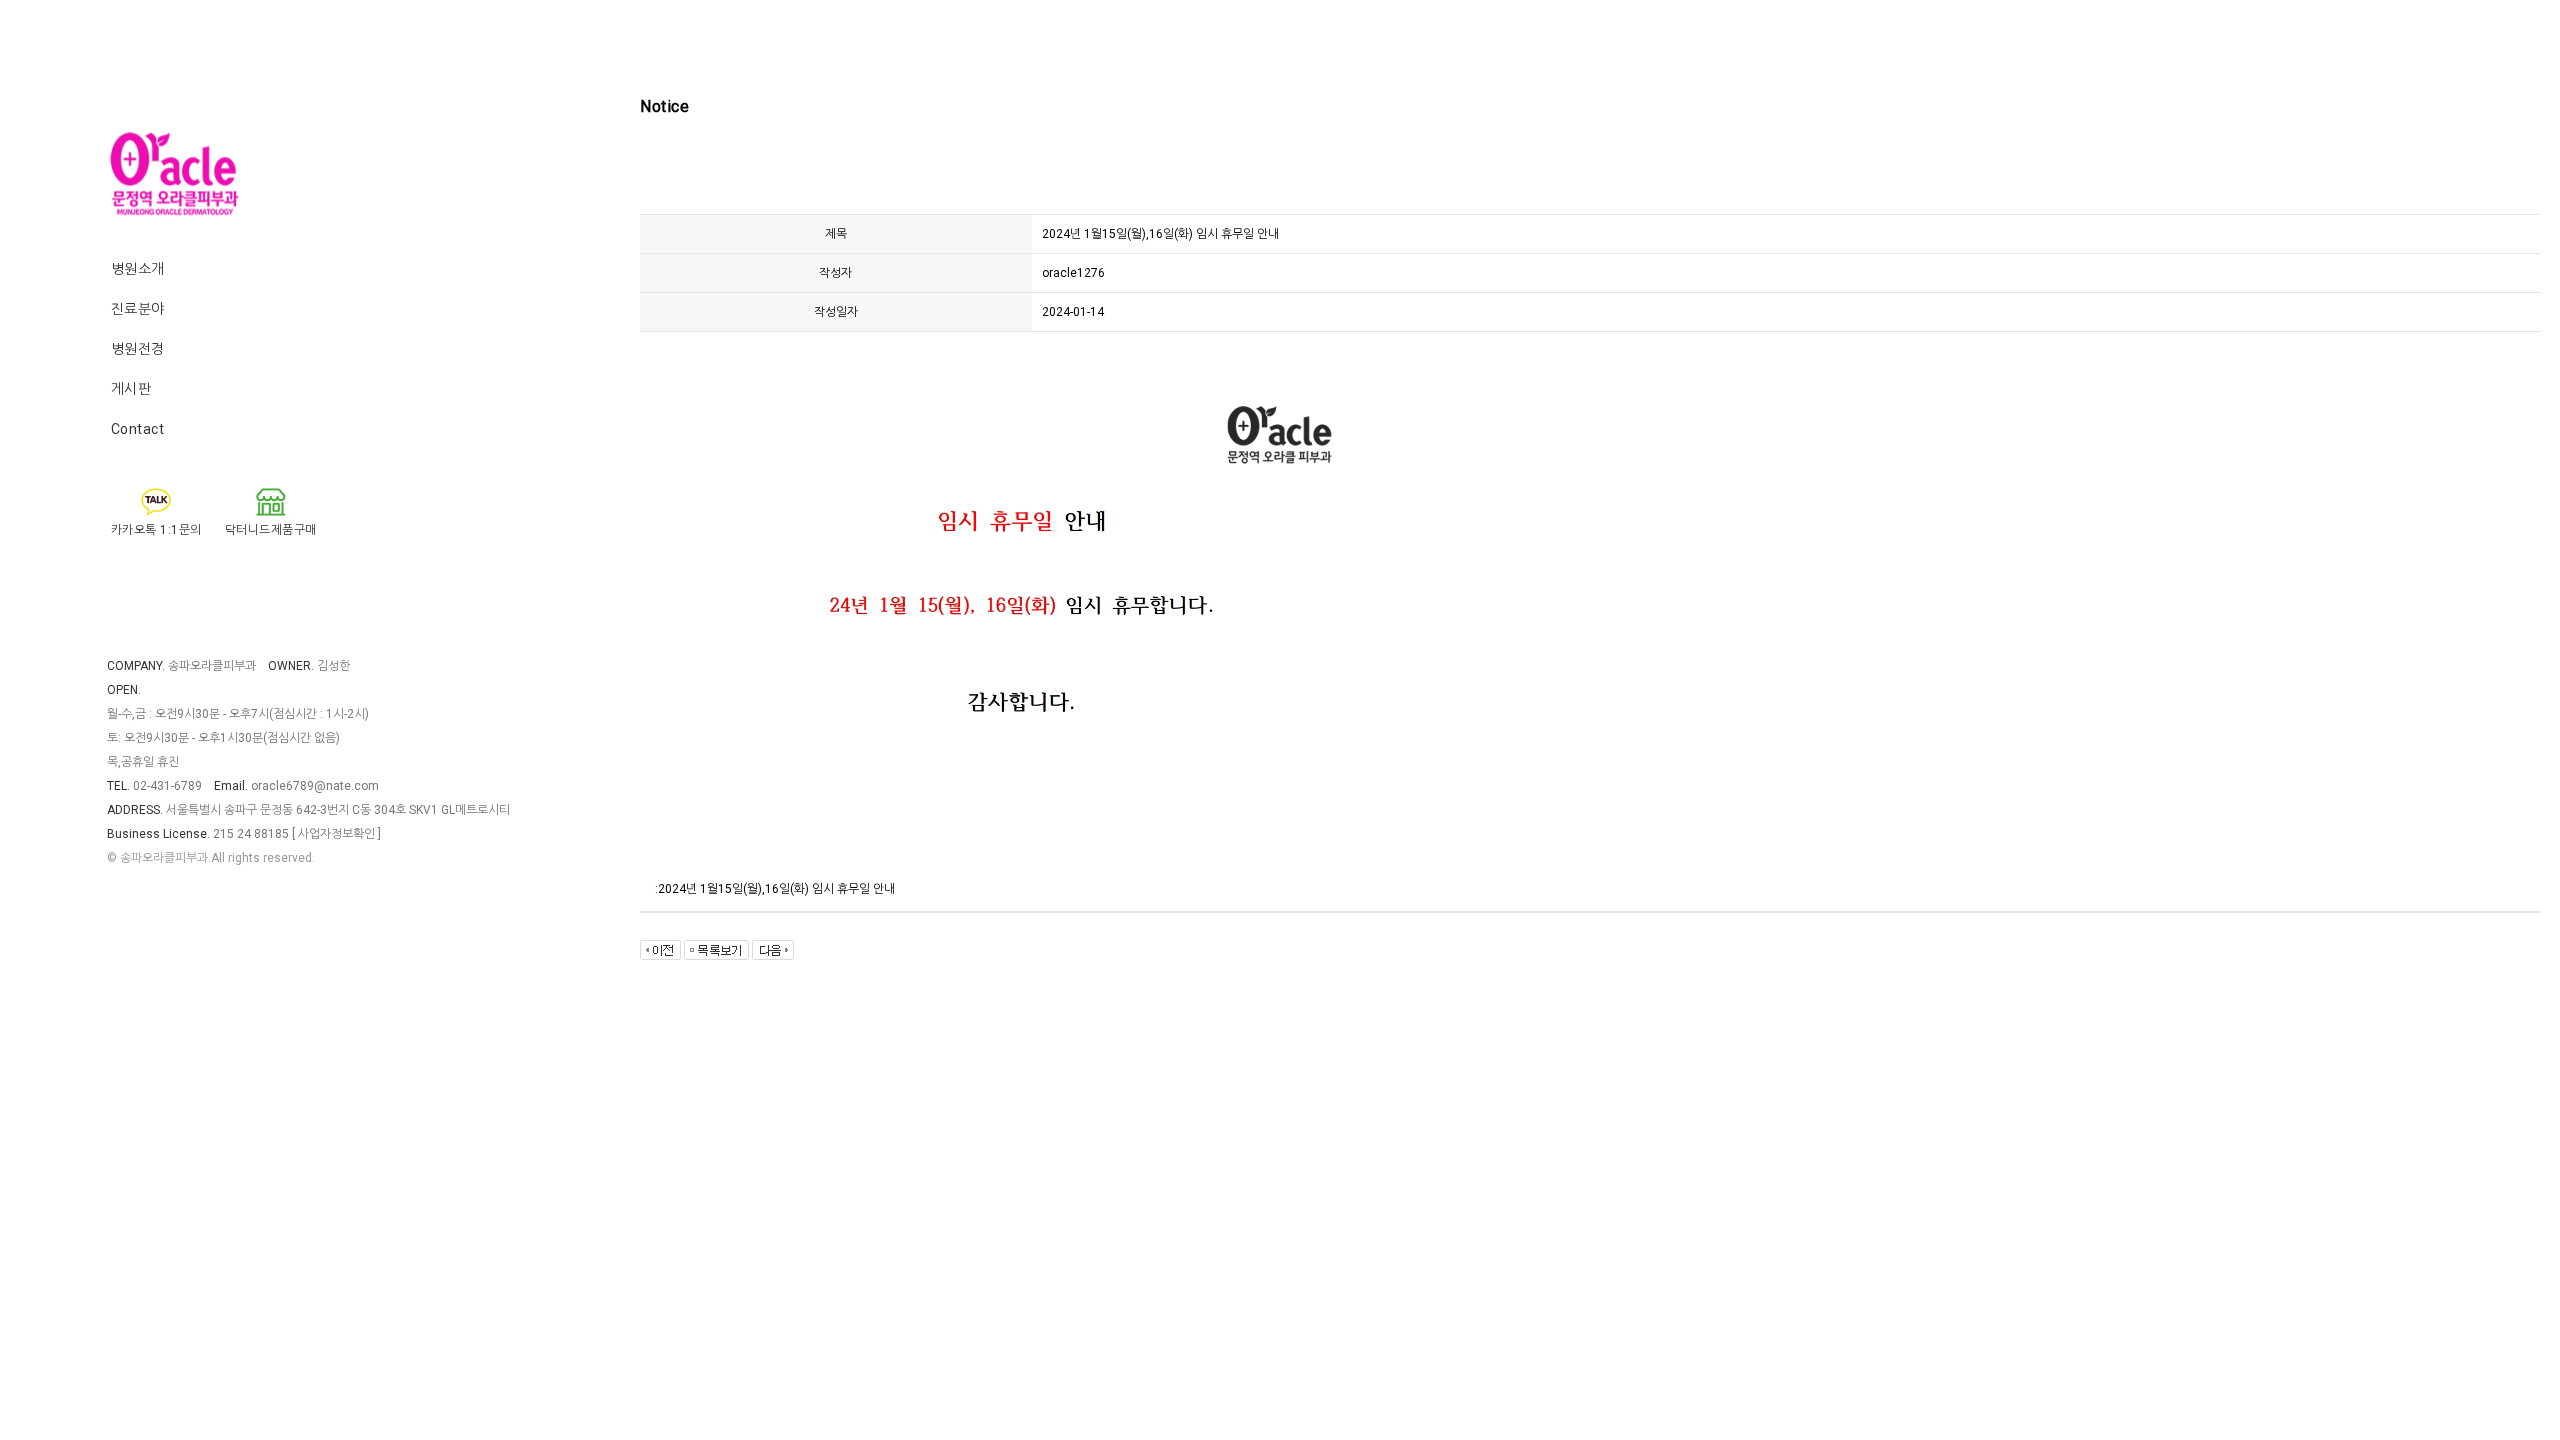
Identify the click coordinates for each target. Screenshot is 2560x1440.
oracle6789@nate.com (315, 786)
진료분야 (138, 309)
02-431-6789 (167, 786)
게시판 (131, 389)
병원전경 (138, 349)
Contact (138, 429)
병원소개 (138, 269)
